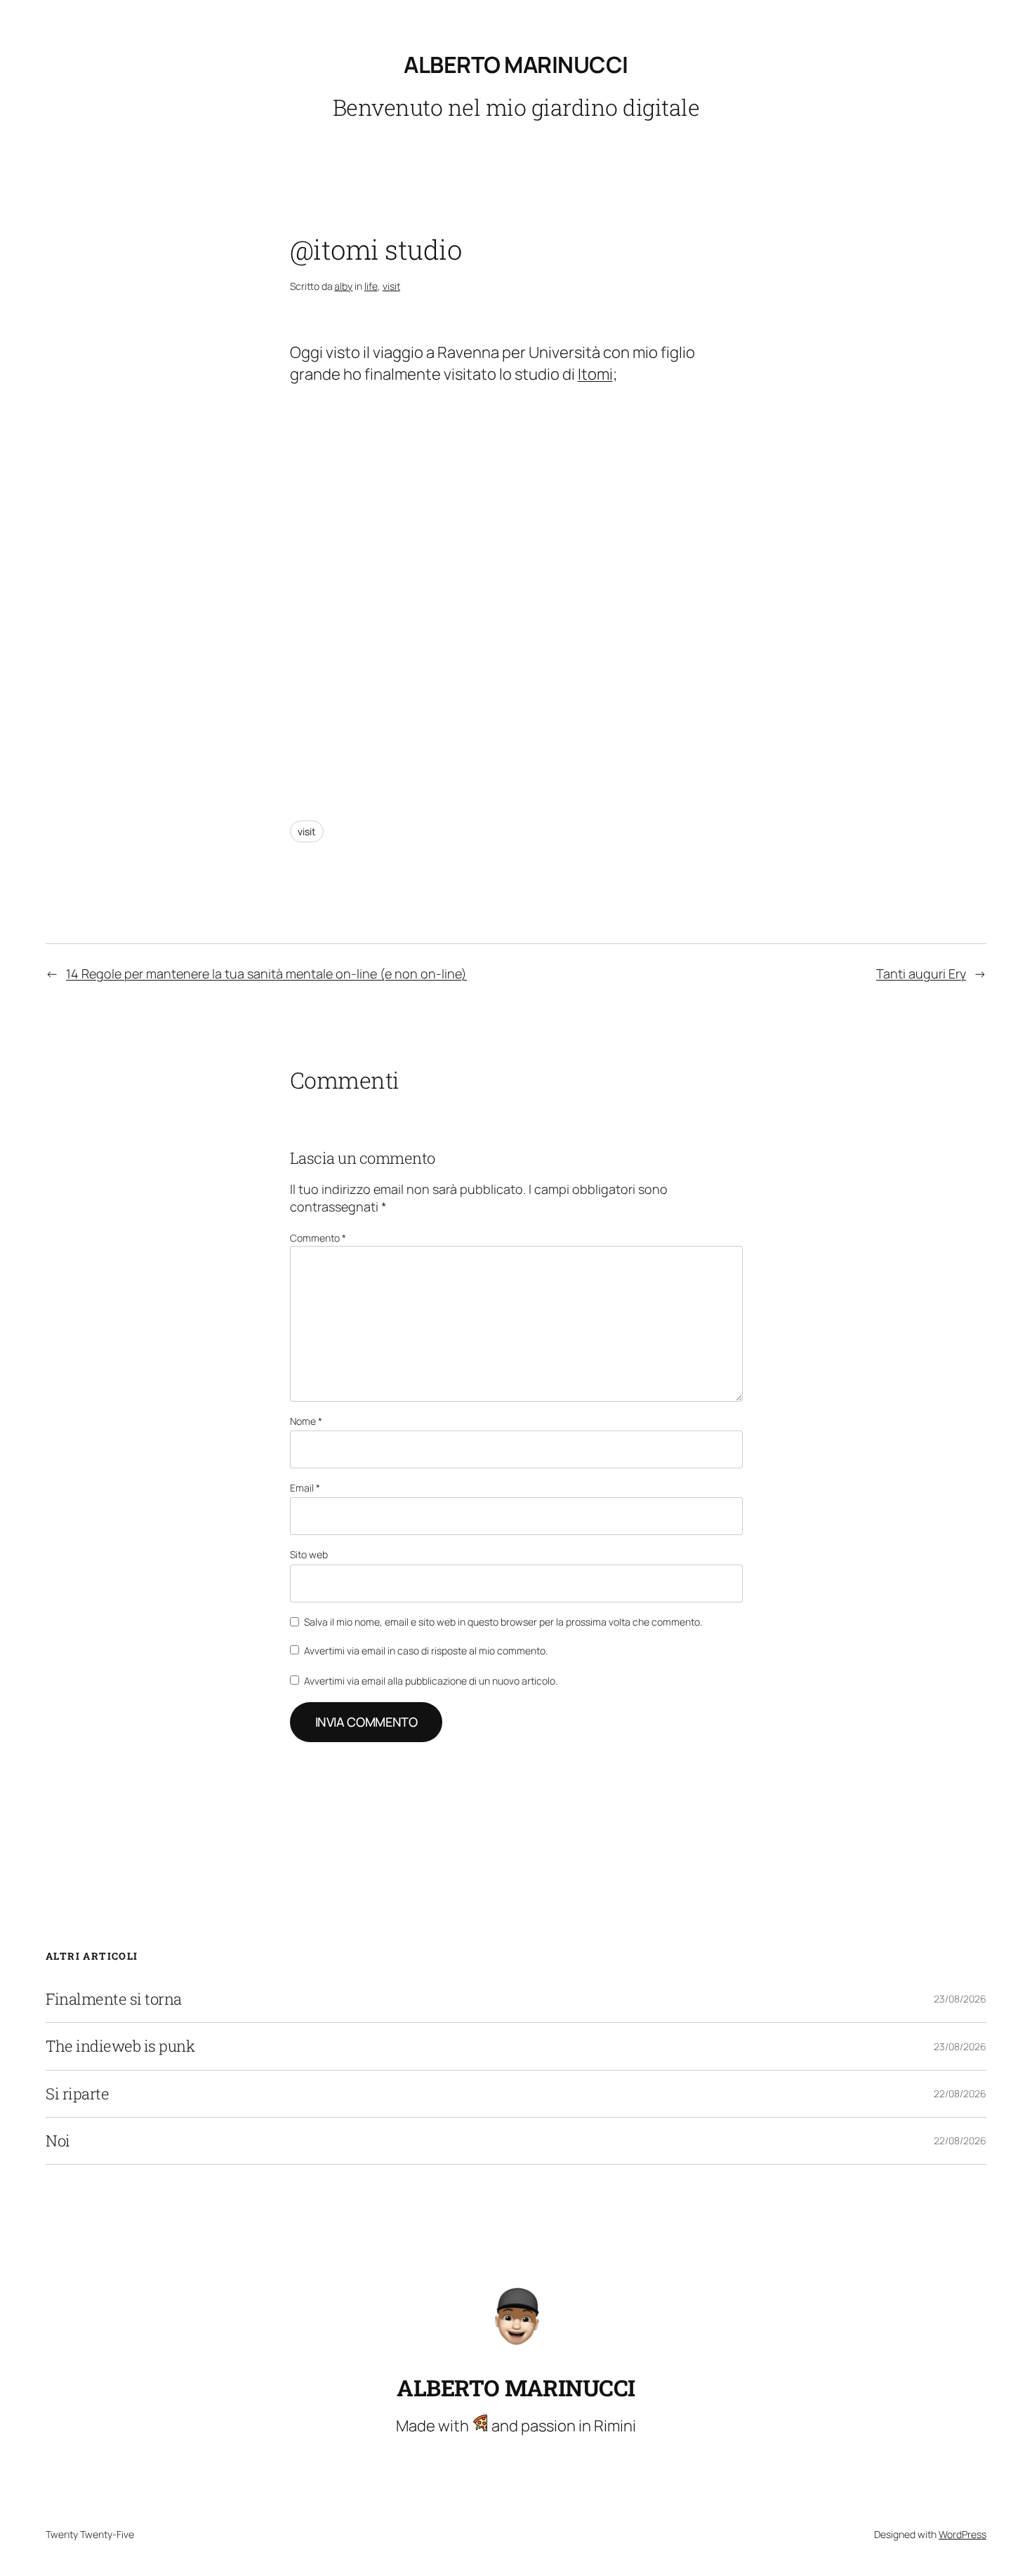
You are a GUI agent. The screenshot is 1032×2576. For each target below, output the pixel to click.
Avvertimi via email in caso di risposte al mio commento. (426, 1651)
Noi (58, 2141)
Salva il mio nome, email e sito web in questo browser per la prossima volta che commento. (503, 1622)
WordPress (962, 2534)
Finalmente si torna (114, 1999)
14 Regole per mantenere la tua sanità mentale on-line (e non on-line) (266, 974)
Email (305, 1488)
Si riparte (77, 2094)
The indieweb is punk (120, 2046)
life (371, 286)
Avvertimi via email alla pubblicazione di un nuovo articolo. (431, 1681)
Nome (306, 1421)
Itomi (595, 374)
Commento (318, 1238)
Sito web (309, 1554)
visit (391, 286)
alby (343, 286)
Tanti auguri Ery (921, 974)
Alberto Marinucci (516, 65)
